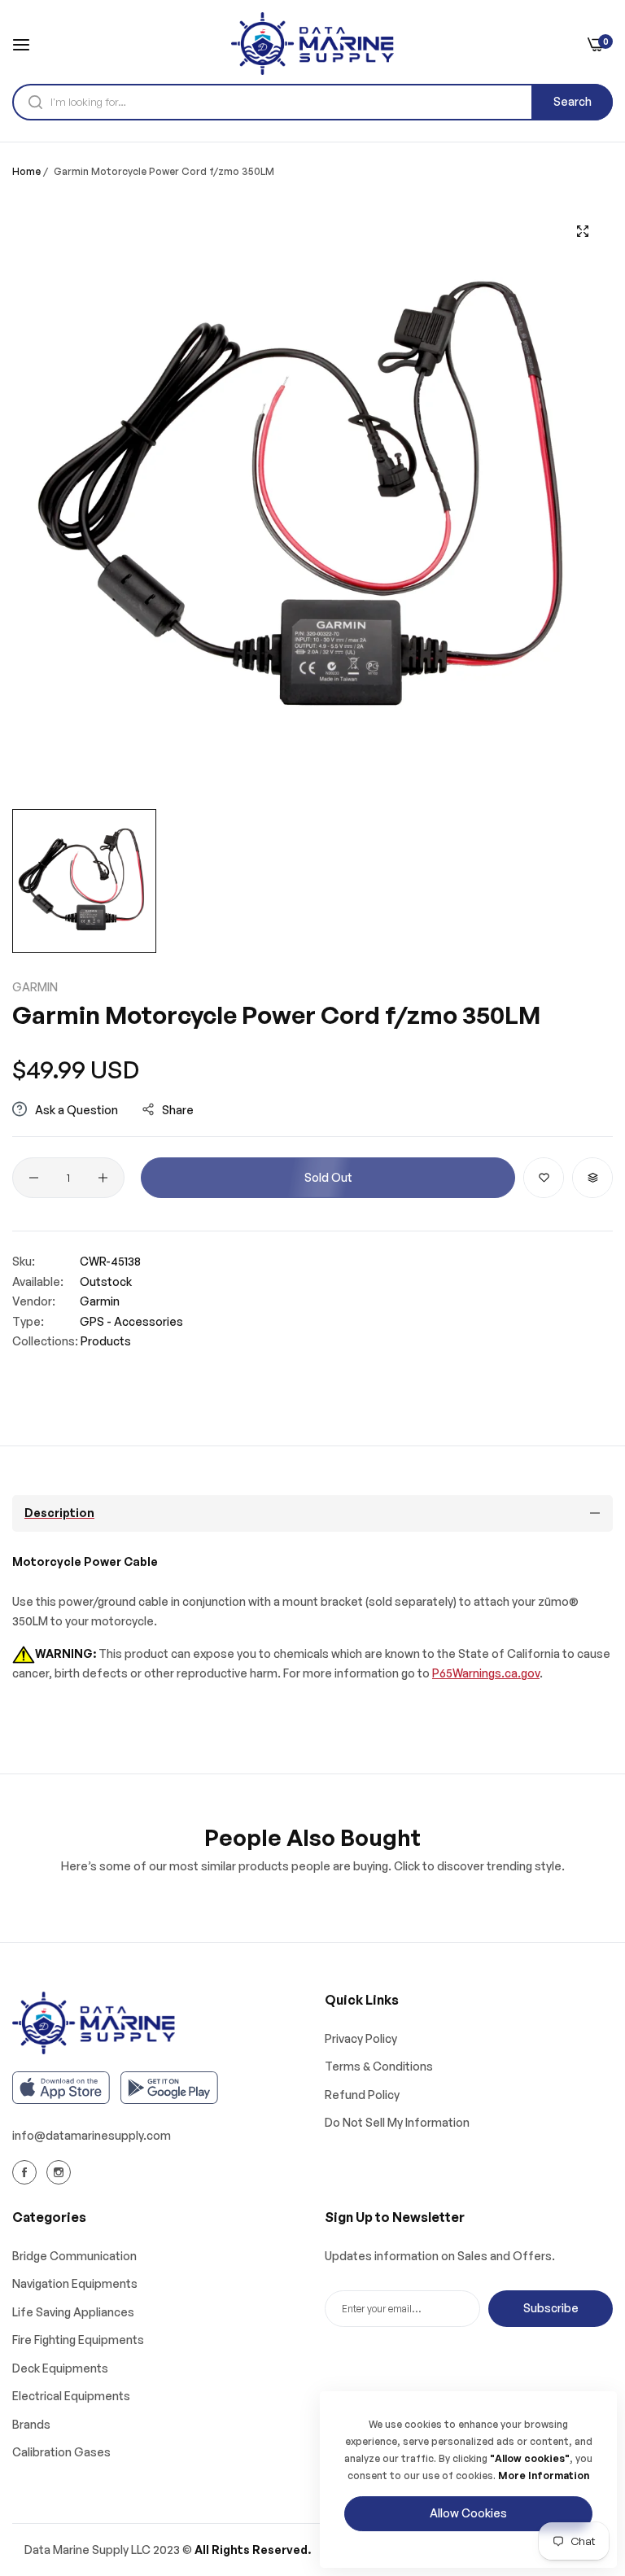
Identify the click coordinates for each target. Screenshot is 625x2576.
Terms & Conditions (379, 2066)
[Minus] (34, 1178)
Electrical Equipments (71, 2396)
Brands (31, 2424)
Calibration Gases (61, 2452)
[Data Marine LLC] (312, 44)
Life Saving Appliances (73, 2312)
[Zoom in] (582, 231)
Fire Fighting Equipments (78, 2340)
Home (26, 171)
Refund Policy (362, 2095)
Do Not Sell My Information (397, 2122)
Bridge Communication (74, 2256)
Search (573, 101)
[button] (544, 1178)
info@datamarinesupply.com (92, 2135)
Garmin (35, 987)
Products (106, 1341)
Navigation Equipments (75, 2283)
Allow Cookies (468, 2513)
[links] (27, 2171)
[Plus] (103, 1178)
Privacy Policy (361, 2038)
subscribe (551, 2308)
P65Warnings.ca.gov (486, 1673)
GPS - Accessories (131, 1321)
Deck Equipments (60, 2368)
